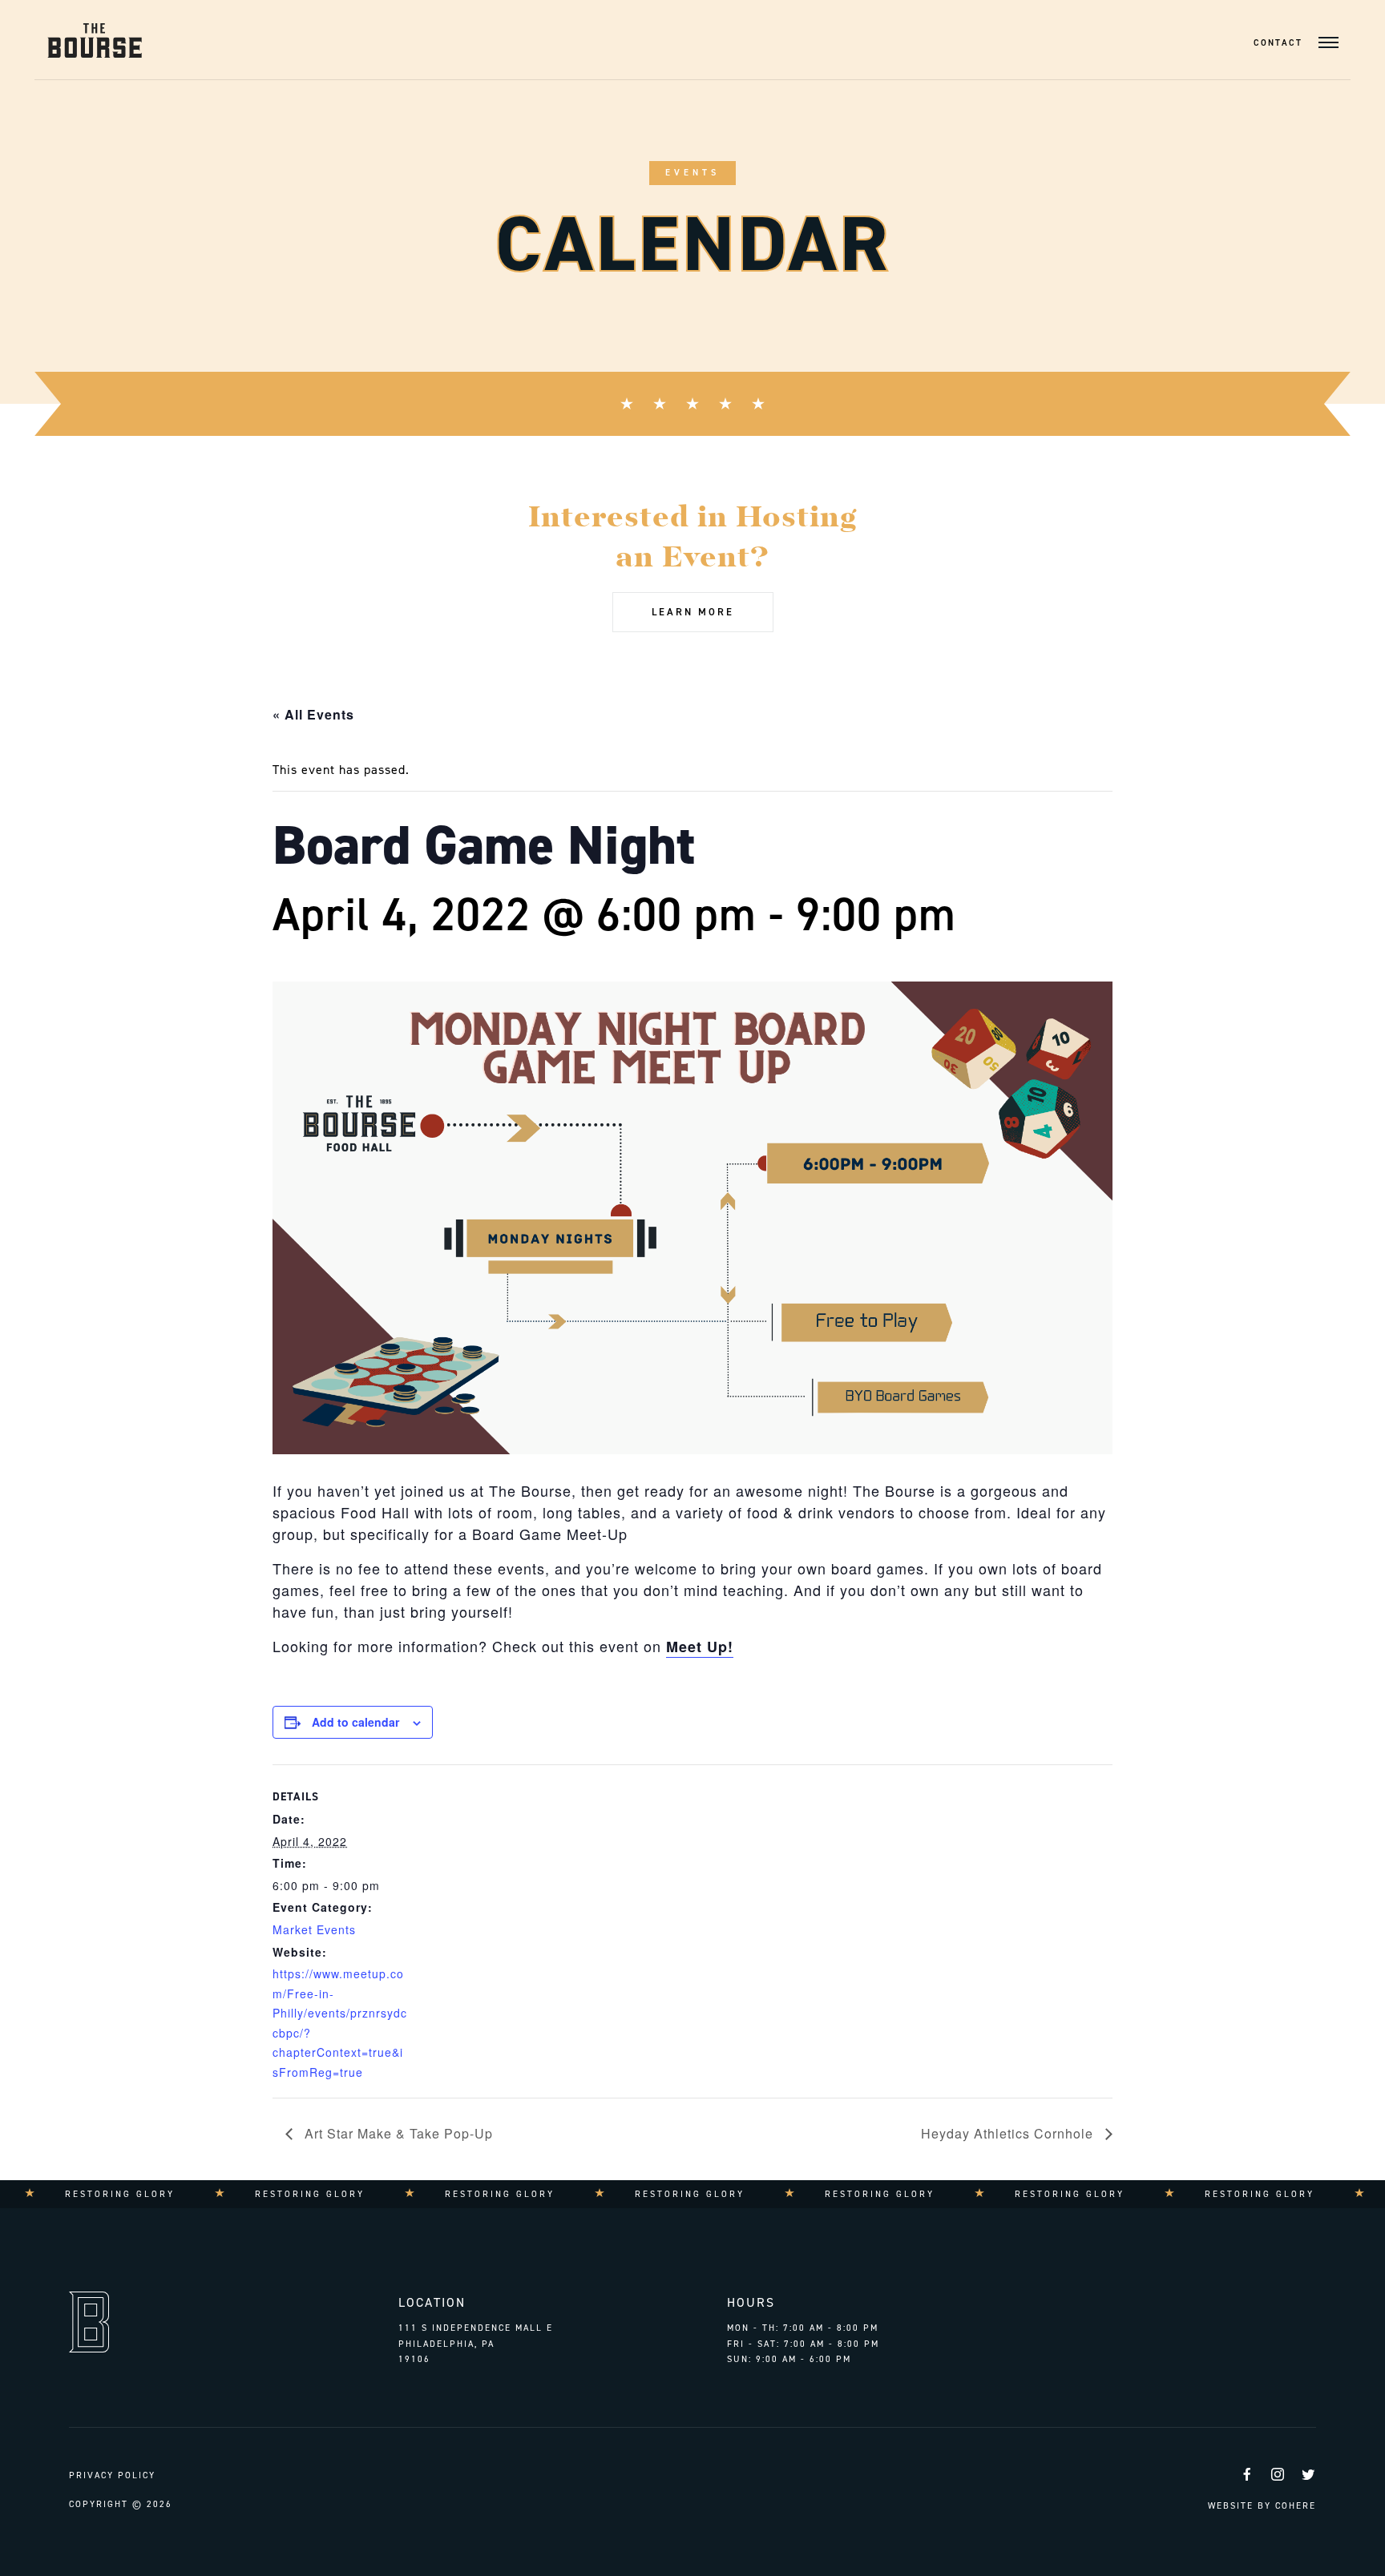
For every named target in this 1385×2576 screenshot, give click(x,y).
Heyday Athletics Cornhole (1009, 2133)
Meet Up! (700, 1647)
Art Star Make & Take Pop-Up (397, 2133)
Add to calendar (355, 1722)
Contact (1278, 43)
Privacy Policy (112, 2475)
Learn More (693, 612)
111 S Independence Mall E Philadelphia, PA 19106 (476, 2344)
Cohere (1296, 2506)
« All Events (313, 714)
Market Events (314, 1929)
